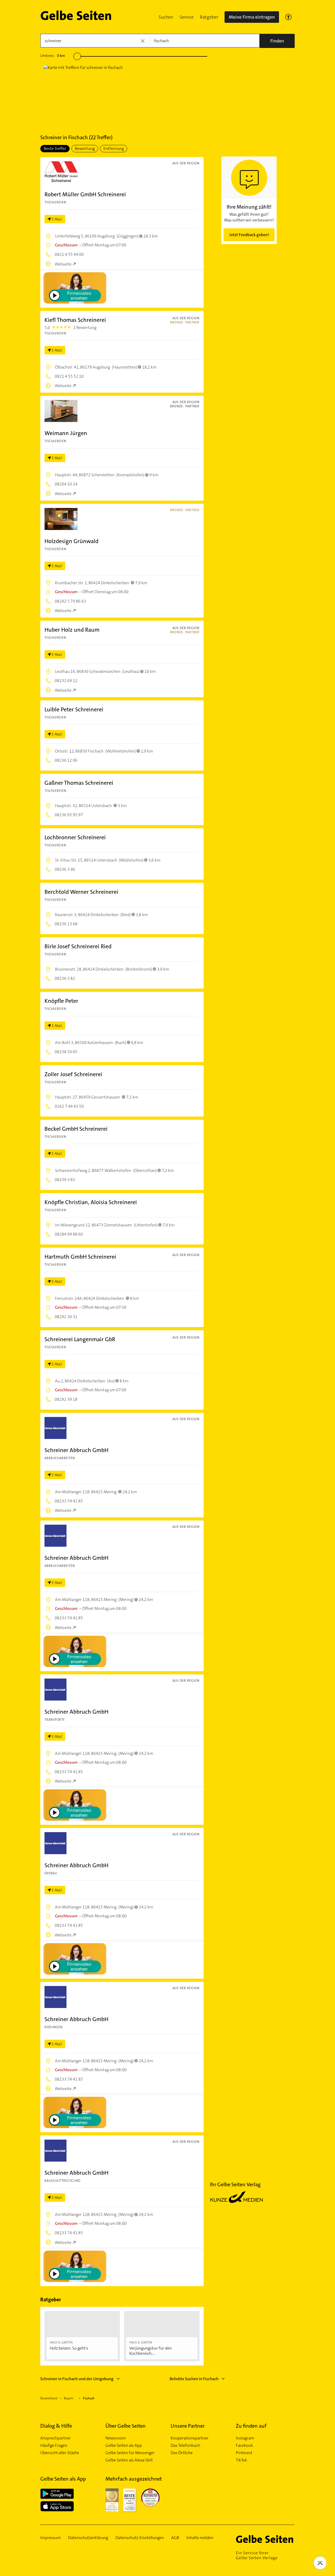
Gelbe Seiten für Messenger (130, 2453)
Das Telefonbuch (185, 2445)
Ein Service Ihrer (257, 2555)
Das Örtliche (182, 2453)
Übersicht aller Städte (60, 2453)
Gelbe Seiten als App (124, 2445)
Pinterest (244, 2453)
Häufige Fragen (54, 2445)
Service (187, 17)
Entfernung (114, 148)
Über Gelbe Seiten (126, 2426)
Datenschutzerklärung (88, 2538)
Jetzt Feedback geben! (249, 235)
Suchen (166, 17)
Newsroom (116, 2438)
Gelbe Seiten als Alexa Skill (129, 2460)
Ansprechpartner (56, 2438)
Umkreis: (53, 56)
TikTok (241, 2460)
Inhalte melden (200, 2538)
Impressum (51, 2538)
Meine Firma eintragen (252, 17)
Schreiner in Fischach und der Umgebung (77, 2379)
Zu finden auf (251, 2426)
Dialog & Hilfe (56, 2426)
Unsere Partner (188, 2426)
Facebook (244, 2445)
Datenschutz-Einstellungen (140, 2538)
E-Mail (57, 219)
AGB (175, 2538)
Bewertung (85, 148)
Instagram (245, 2438)
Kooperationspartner (190, 2438)
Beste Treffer (55, 148)
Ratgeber (209, 17)
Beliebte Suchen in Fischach (194, 2379)
